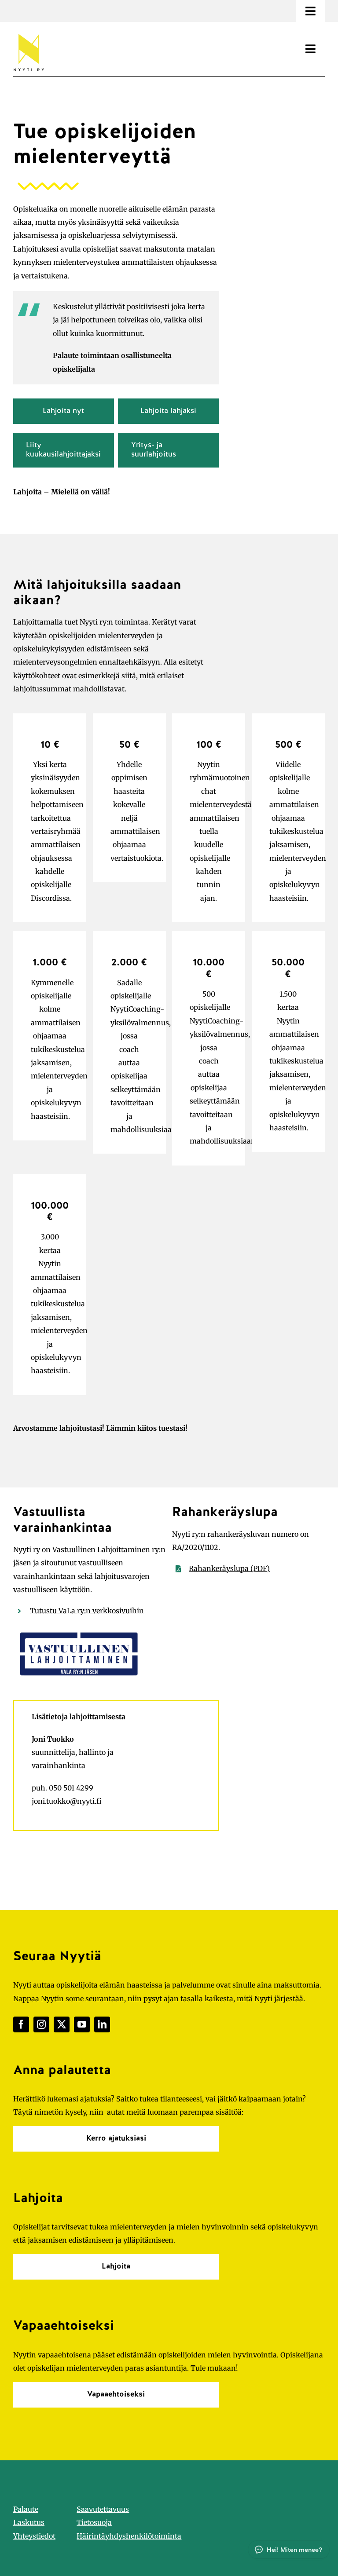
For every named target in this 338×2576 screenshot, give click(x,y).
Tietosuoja (94, 2522)
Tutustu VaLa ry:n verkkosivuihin (87, 1611)
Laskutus (29, 2522)
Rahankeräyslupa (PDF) (229, 1568)
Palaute (26, 2509)
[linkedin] (102, 2024)
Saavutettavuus (103, 2509)
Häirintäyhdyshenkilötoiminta (129, 2536)
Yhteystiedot (34, 2536)
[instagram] (41, 2024)
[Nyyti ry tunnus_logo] (29, 32)
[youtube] (82, 2024)
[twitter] (62, 2024)
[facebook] (21, 2024)
